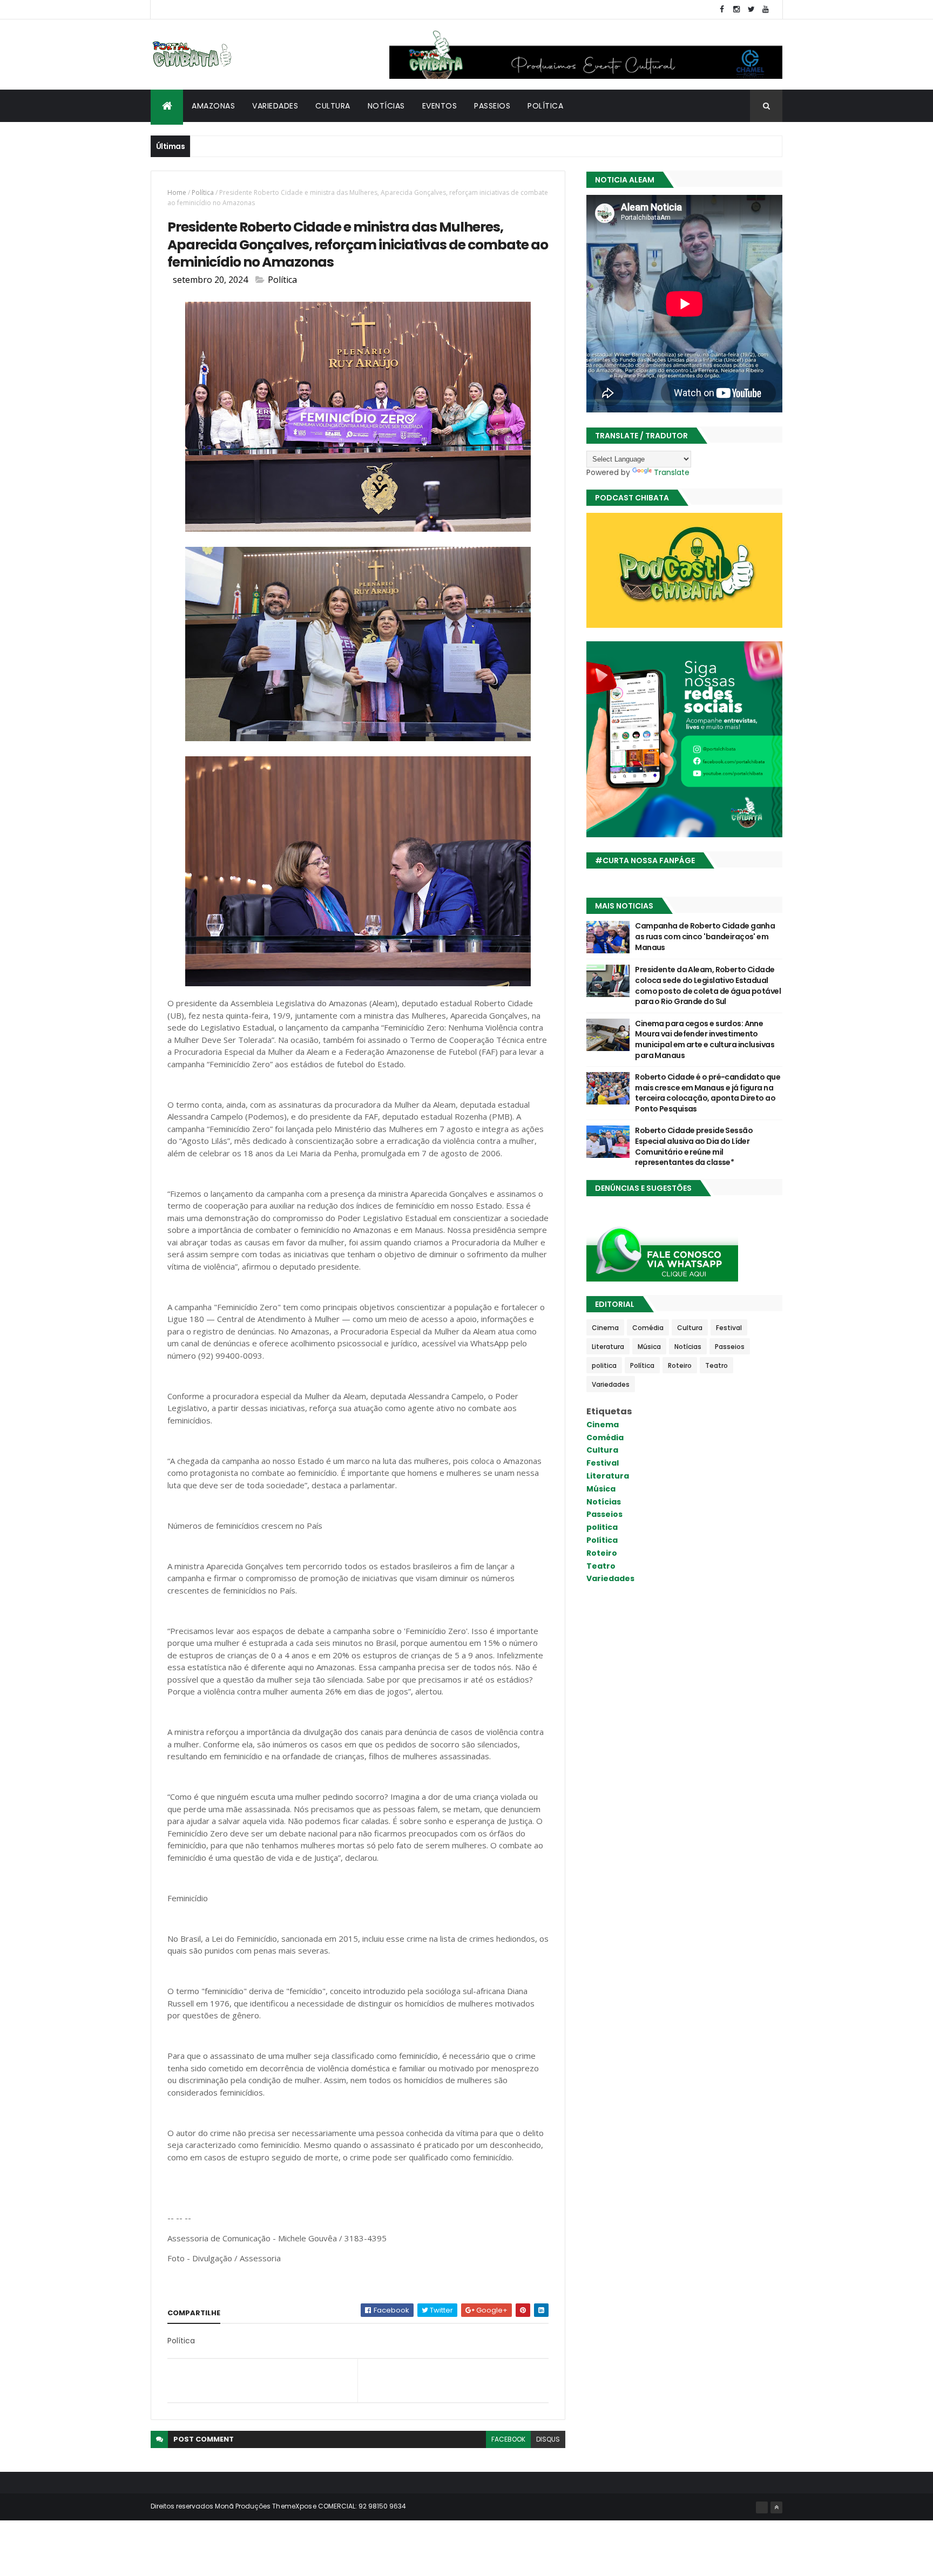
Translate (672, 472)
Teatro (716, 1365)
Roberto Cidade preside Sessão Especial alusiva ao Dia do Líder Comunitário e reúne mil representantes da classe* (694, 1146)
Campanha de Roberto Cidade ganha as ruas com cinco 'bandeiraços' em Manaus (705, 936)
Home (177, 192)
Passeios (492, 106)
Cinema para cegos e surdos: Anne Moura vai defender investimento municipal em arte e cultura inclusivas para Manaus (705, 1039)
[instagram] (736, 9)
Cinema (605, 1328)
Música (649, 1347)
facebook (508, 2439)
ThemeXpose (294, 2506)
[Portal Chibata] (762, 2507)
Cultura (333, 106)
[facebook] (722, 9)
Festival (729, 1328)
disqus (548, 2439)
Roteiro (680, 1365)
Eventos (440, 106)
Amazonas (213, 106)
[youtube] (766, 9)
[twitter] (751, 9)
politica (604, 1365)
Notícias (386, 106)
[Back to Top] (776, 2507)
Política (545, 106)
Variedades (275, 106)
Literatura (608, 1347)
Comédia (648, 1328)
